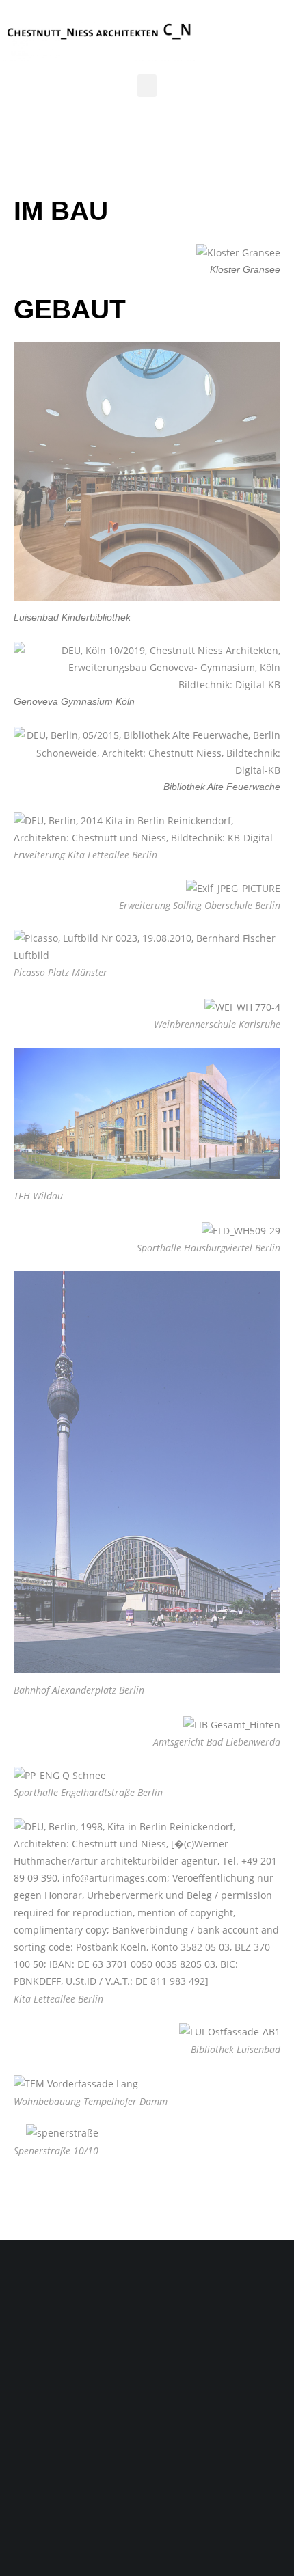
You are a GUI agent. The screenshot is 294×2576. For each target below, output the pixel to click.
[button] (147, 86)
